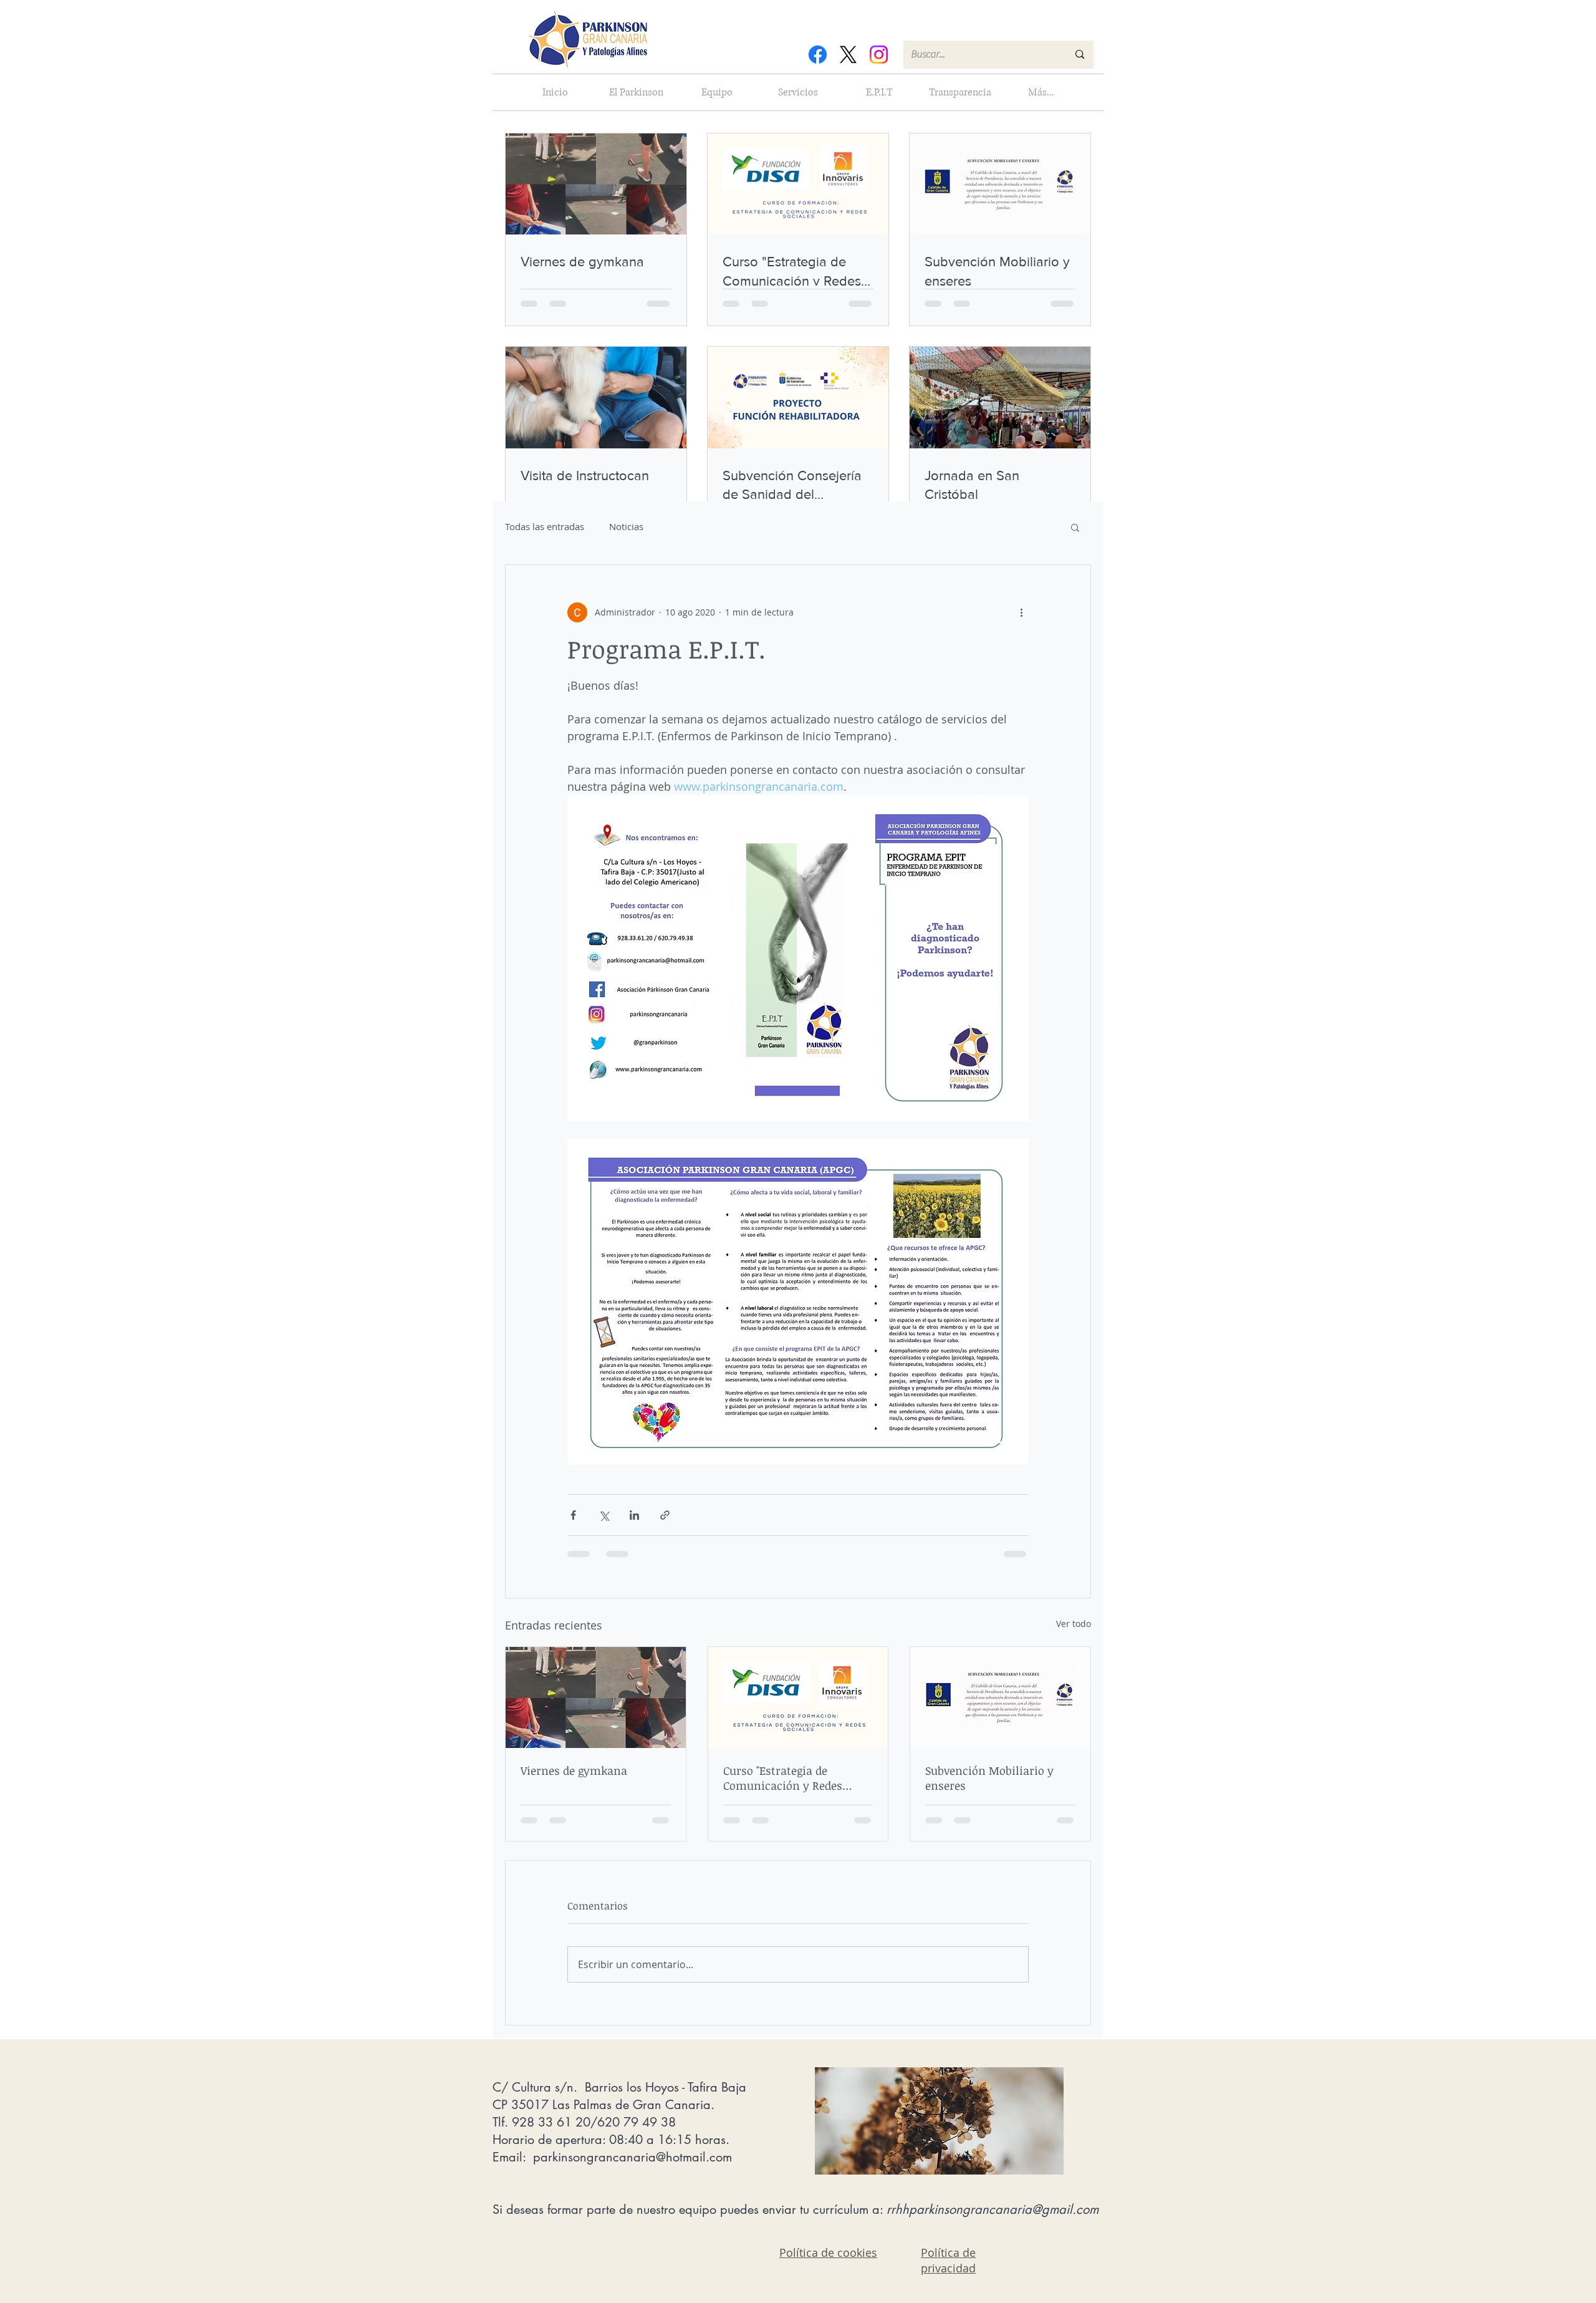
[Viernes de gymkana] (596, 1697)
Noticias (626, 526)
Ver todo (1074, 1624)
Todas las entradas (545, 526)
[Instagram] (879, 55)
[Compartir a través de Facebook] (573, 1515)
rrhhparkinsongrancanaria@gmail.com (993, 2209)
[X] (848, 55)
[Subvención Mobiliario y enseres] (1000, 1697)
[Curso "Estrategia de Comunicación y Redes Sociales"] (798, 1697)
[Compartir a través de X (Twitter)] (604, 1515)
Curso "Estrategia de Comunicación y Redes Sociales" (783, 1778)
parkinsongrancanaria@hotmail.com (632, 2157)
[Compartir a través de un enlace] (665, 1515)
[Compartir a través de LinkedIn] (634, 1515)
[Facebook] (818, 55)
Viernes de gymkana (574, 1770)
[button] (1075, 527)
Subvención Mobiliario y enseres (989, 1778)
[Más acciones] (1021, 612)
